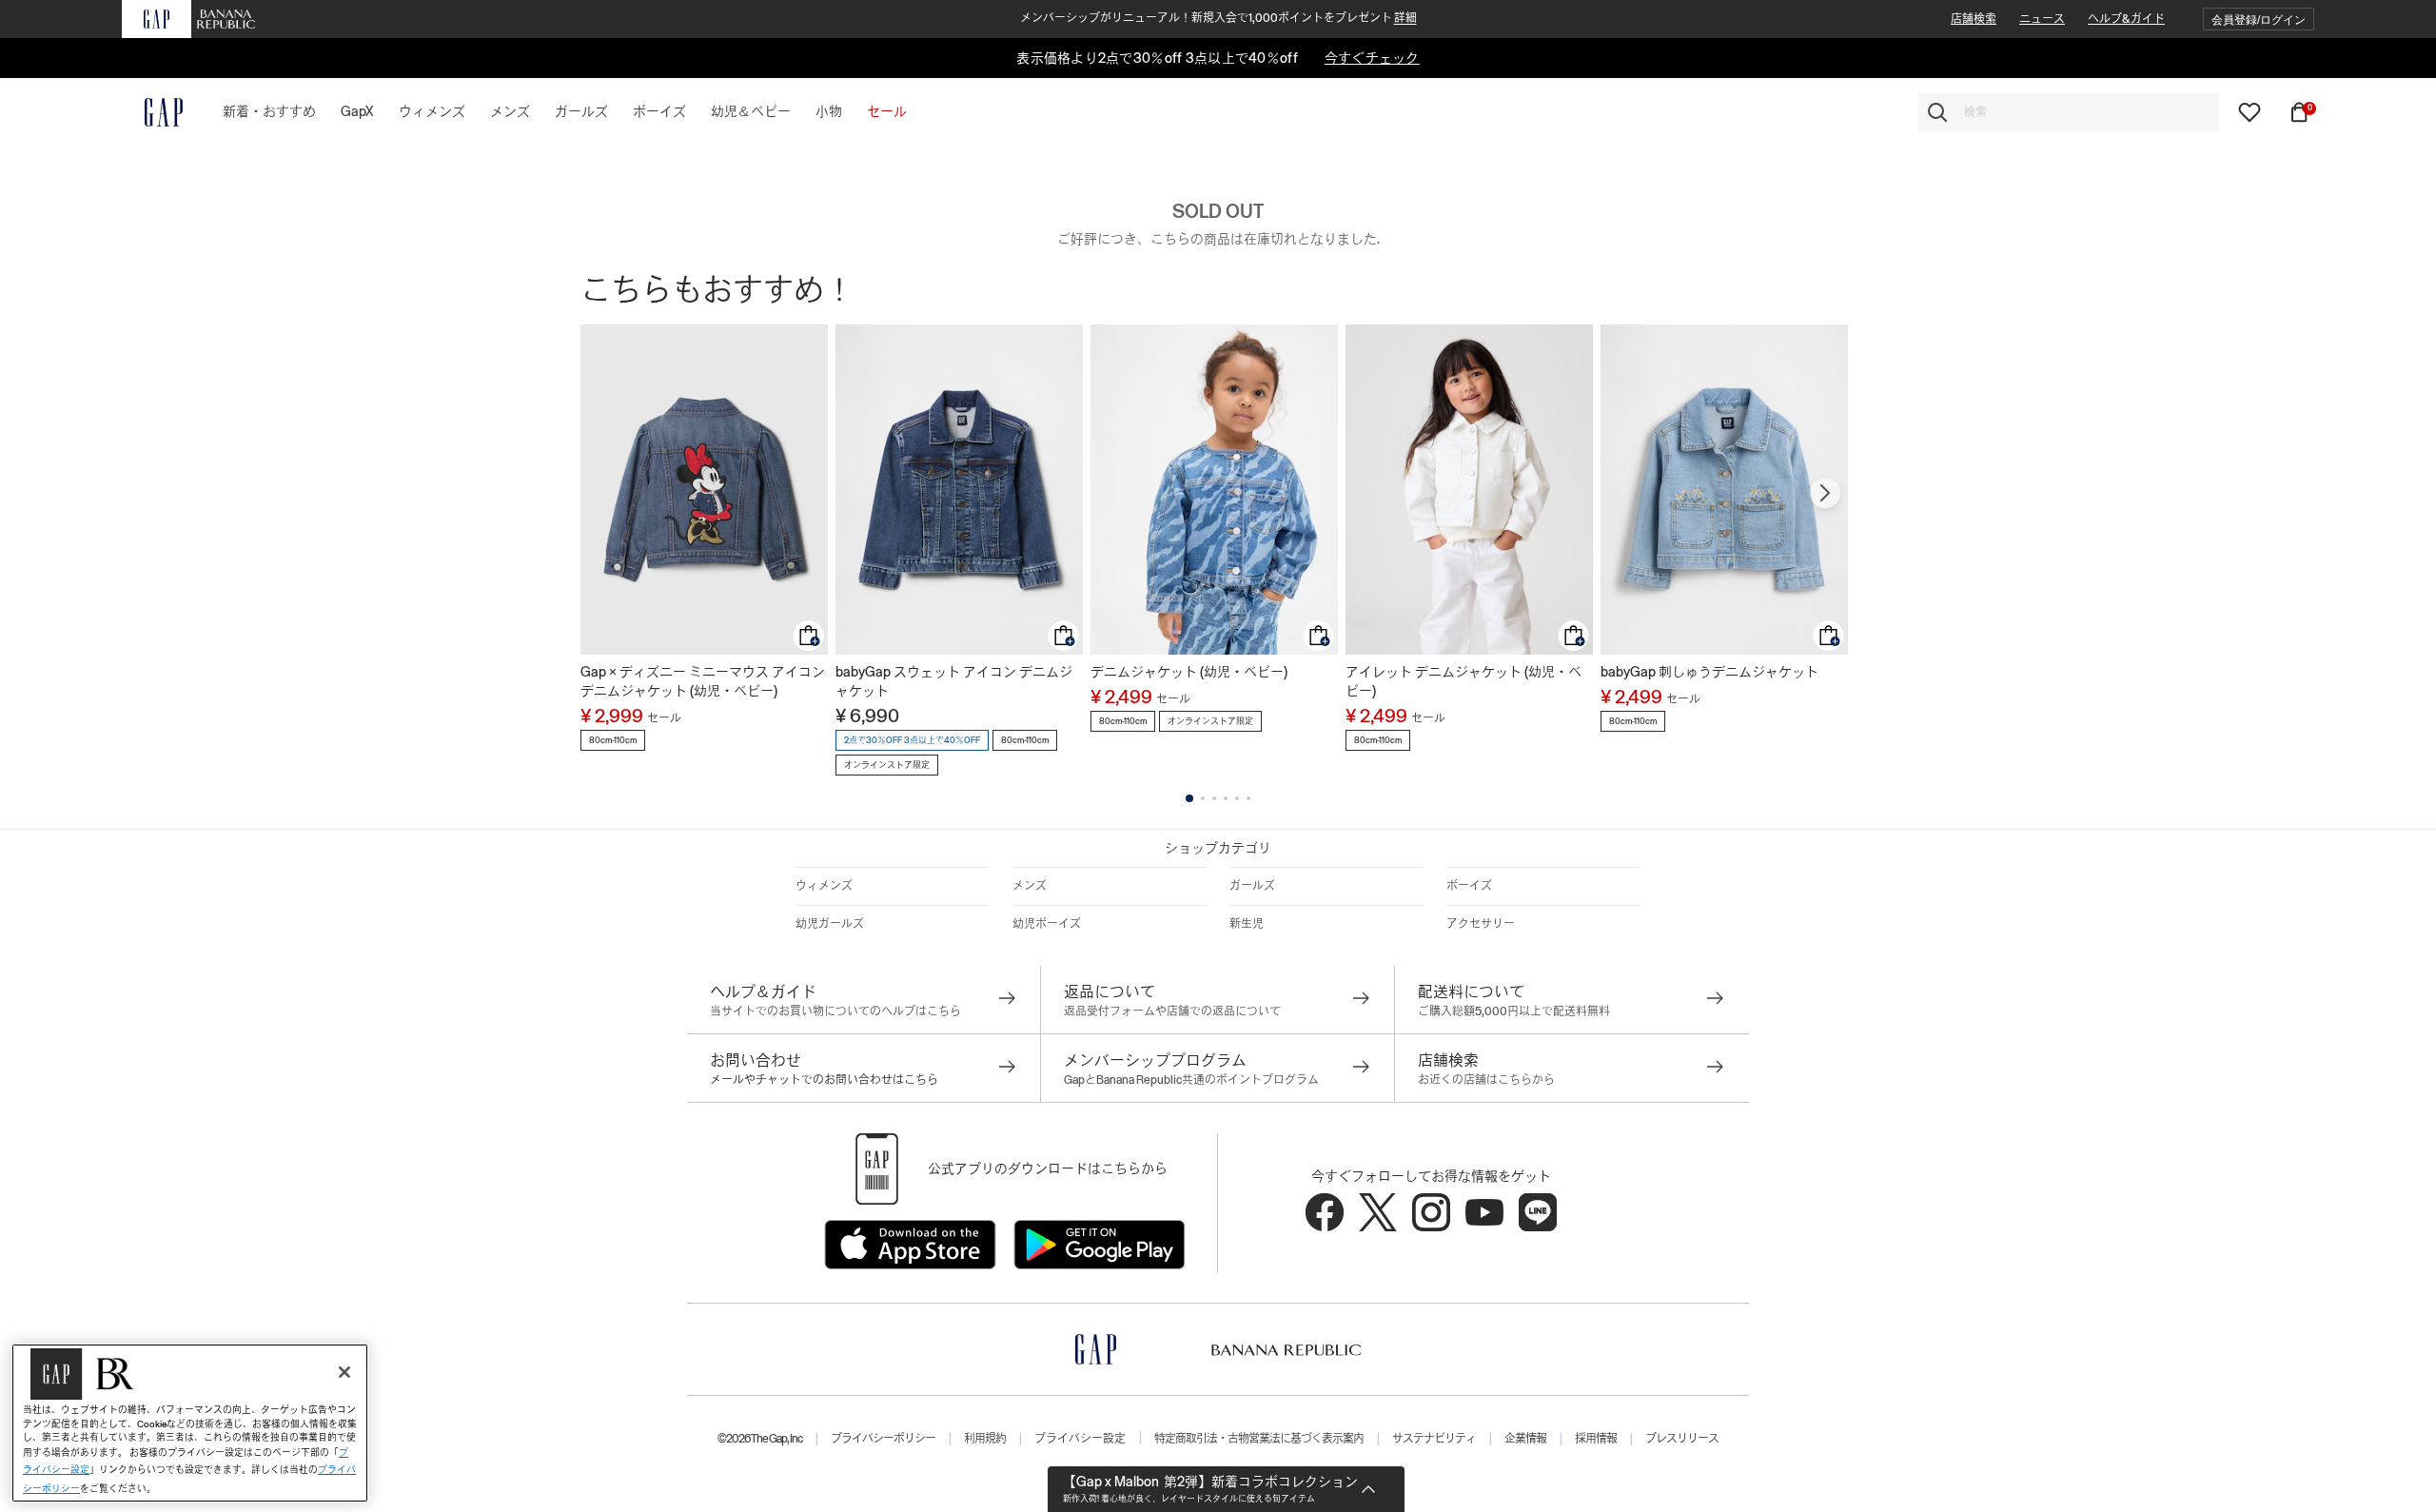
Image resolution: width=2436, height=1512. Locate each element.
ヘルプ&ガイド (2126, 19)
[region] (190, 1423)
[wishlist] (2249, 111)
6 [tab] (1248, 798)
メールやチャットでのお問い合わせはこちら (824, 1080)
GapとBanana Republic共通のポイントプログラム (1191, 1080)
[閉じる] (344, 1372)
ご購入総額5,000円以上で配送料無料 (1514, 1011)
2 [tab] (1203, 798)
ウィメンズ (824, 886)
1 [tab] (1189, 798)
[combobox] (2069, 112)
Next (1825, 493)
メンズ (1030, 886)
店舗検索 (1974, 19)
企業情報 (1525, 1439)
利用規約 (985, 1439)
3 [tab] (1214, 798)
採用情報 (1596, 1439)
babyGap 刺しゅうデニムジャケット (1709, 672)
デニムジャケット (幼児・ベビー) (1189, 672)
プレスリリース (1682, 1439)
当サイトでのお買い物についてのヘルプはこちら (835, 1011)
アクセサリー (1481, 924)
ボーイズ (1469, 886)
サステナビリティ (1434, 1439)
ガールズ (1252, 886)
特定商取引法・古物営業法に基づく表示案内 (1259, 1439)
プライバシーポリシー (883, 1439)
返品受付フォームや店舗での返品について (1172, 1011)
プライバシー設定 (1080, 1439)
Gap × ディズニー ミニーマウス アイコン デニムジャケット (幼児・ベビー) (703, 681)
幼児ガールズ (830, 924)
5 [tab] (1237, 798)
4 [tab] (1226, 798)
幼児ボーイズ (1047, 924)
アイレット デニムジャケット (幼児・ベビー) (1464, 681)
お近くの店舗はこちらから (1486, 1080)
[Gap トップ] (152, 112)
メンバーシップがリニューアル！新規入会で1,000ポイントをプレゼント (1218, 18)
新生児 (1247, 924)
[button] (2259, 20)
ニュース (2042, 19)
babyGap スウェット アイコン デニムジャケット (954, 681)
